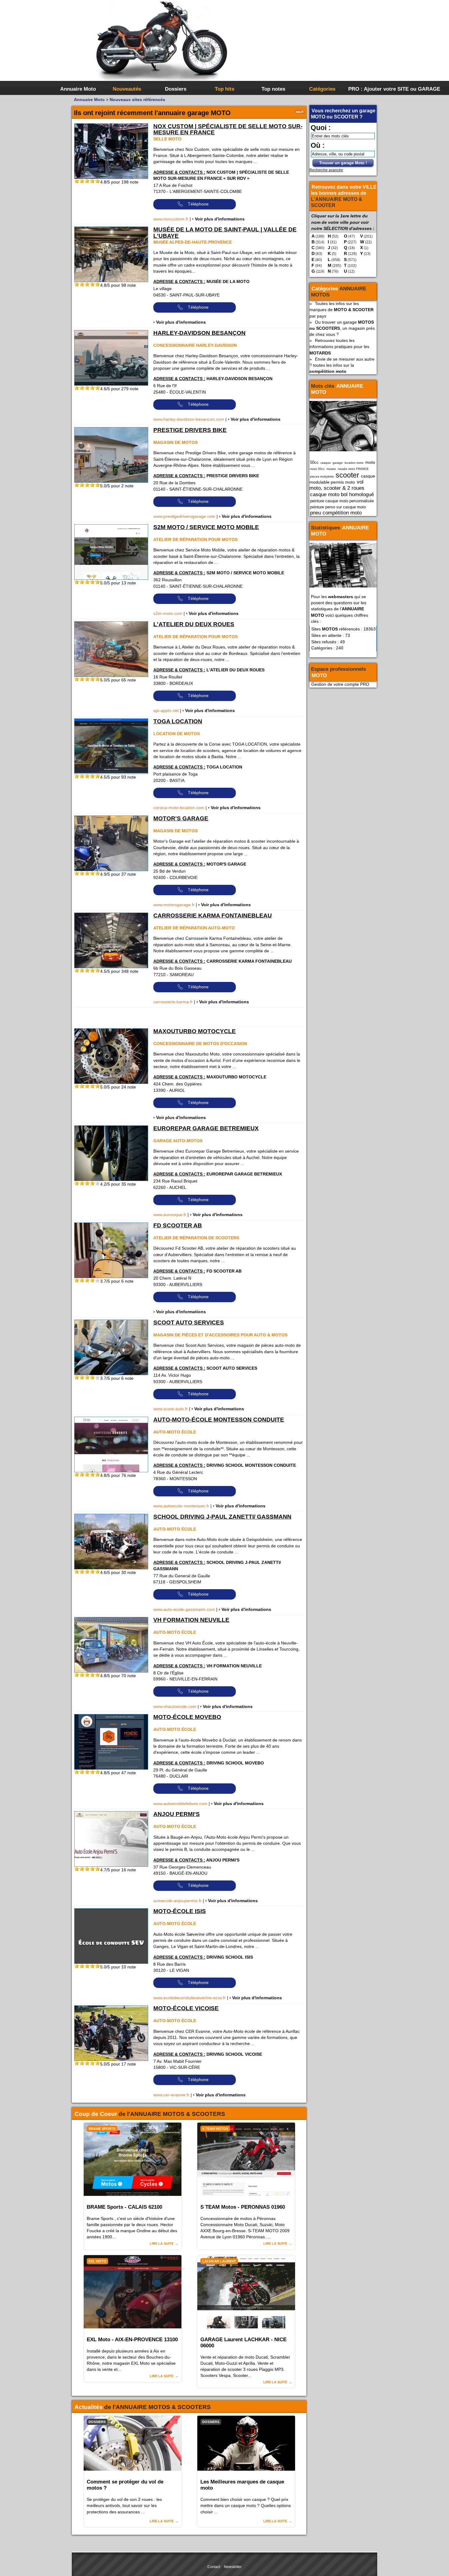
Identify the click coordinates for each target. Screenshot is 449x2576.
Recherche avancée (326, 170)
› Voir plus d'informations (218, 219)
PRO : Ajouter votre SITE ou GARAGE (372, 89)
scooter (347, 475)
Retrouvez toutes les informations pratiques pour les (339, 347)
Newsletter (233, 2567)
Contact (214, 2567)
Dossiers (176, 89)
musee (331, 469)
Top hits (224, 89)
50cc (314, 462)
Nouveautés (127, 89)
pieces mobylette (322, 476)
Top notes (273, 89)
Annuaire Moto (78, 89)
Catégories (322, 89)
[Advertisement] (316, 46)
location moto (354, 463)
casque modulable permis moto (342, 479)
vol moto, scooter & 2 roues (337, 485)
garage (338, 463)
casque (326, 463)
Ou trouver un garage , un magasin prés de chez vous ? (342, 328)
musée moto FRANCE (353, 469)
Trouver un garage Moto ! (343, 163)
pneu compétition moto (336, 513)
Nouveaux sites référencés (137, 100)
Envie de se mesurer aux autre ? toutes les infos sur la (342, 365)
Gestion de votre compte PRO (340, 684)
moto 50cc (317, 469)
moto (370, 462)
